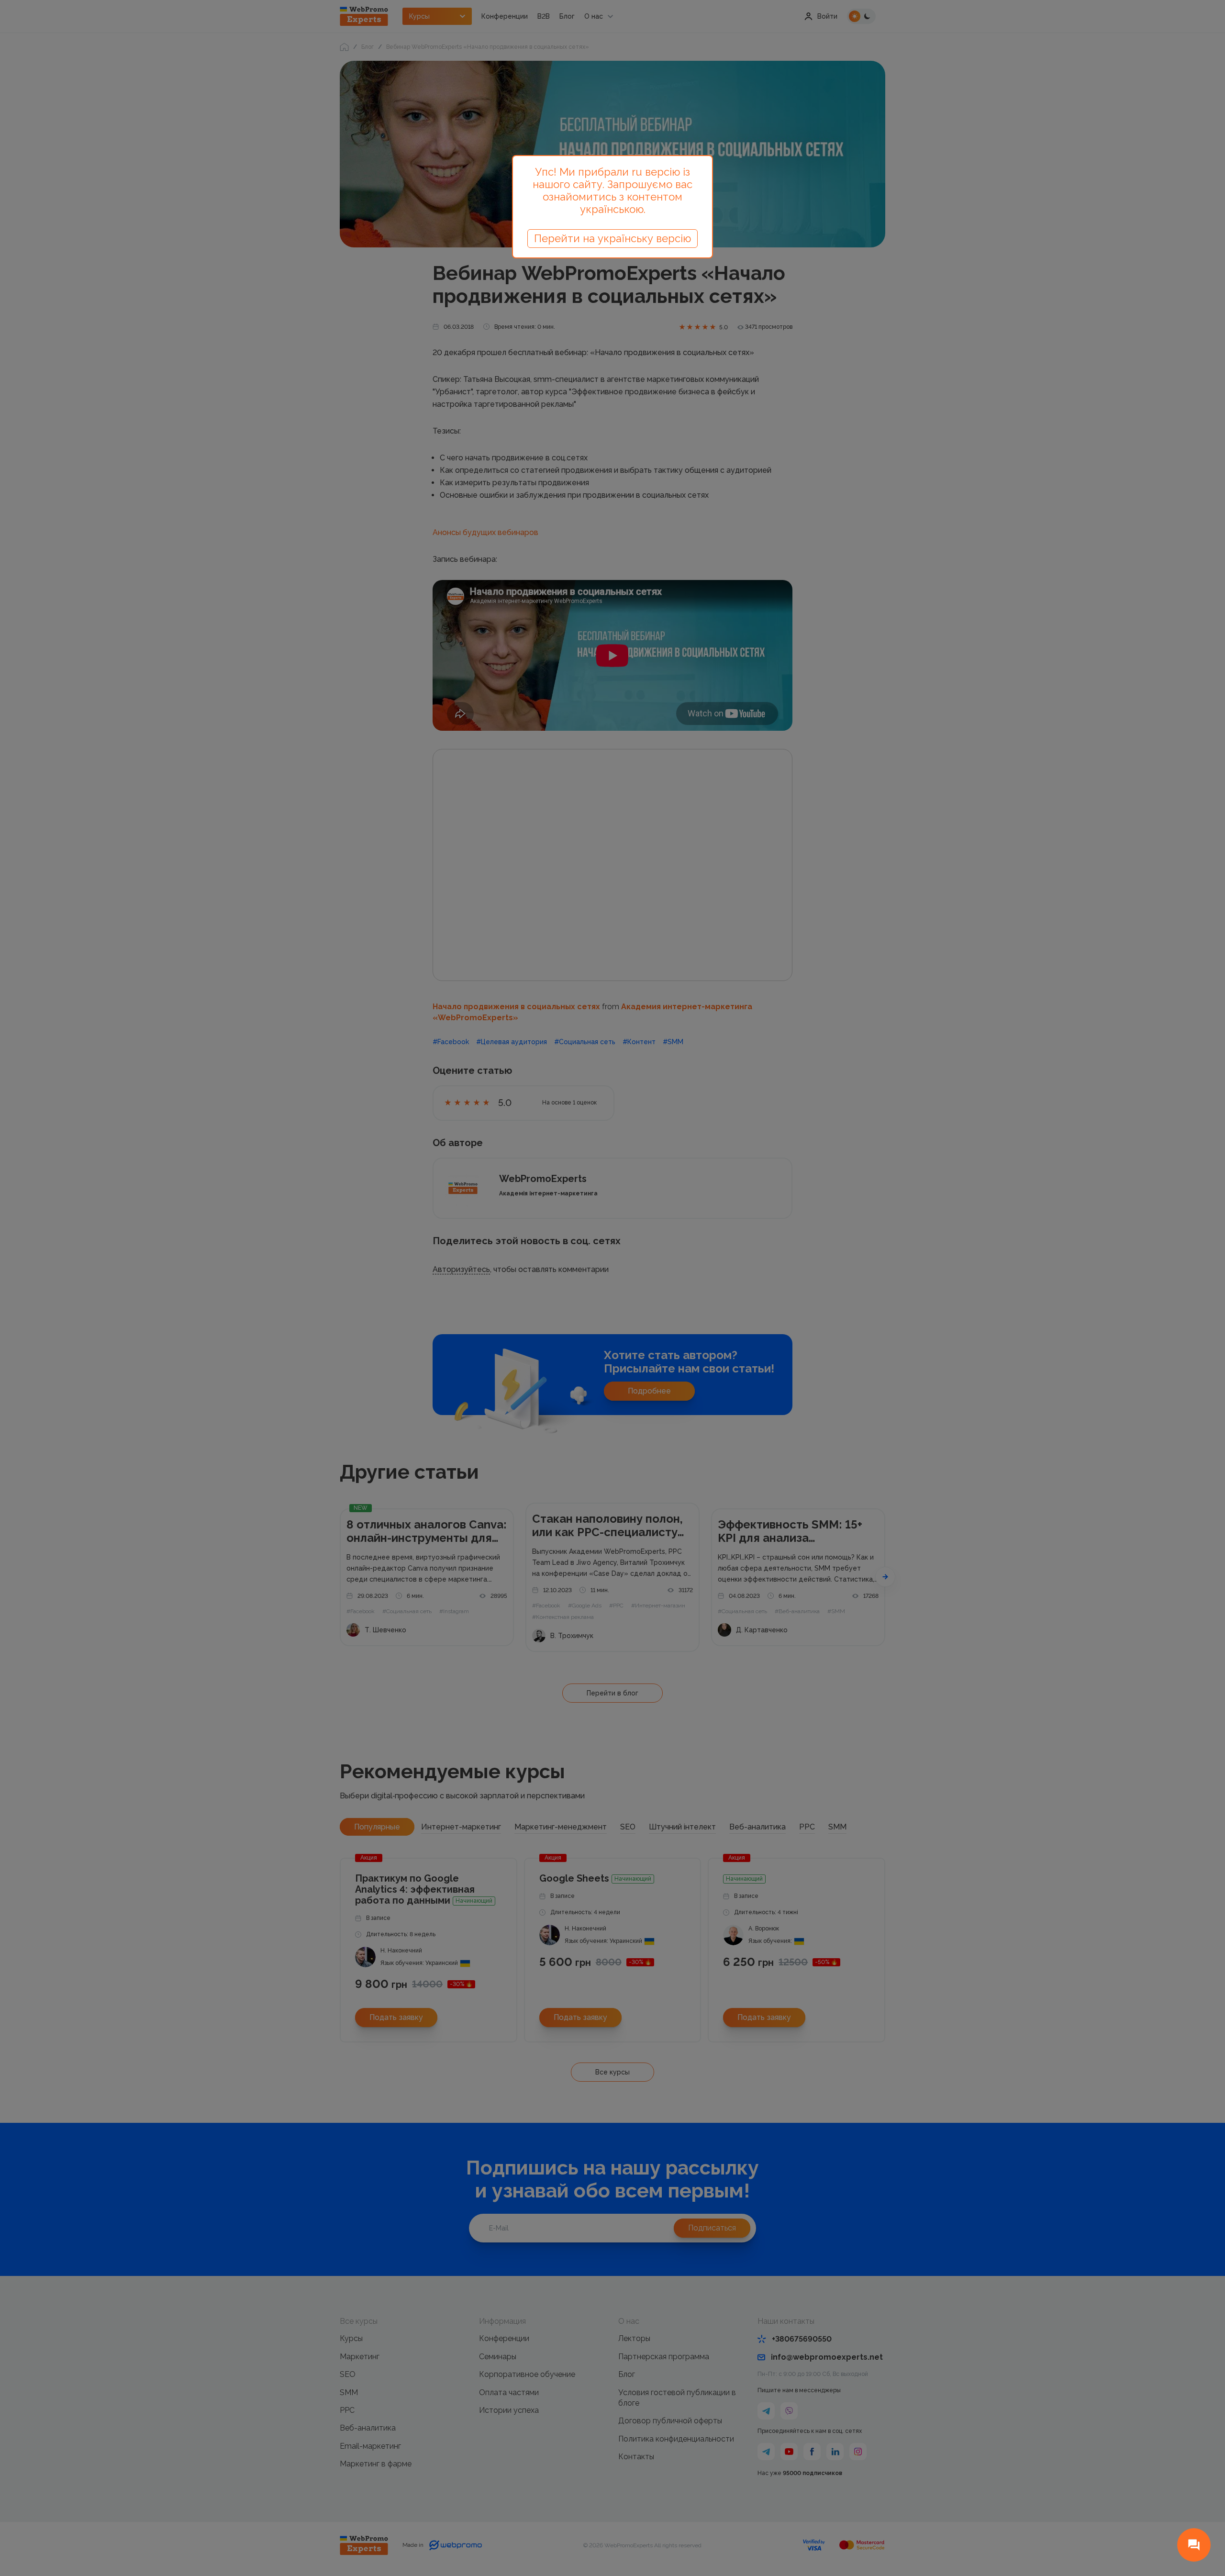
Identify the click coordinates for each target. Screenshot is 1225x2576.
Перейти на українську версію (612, 238)
